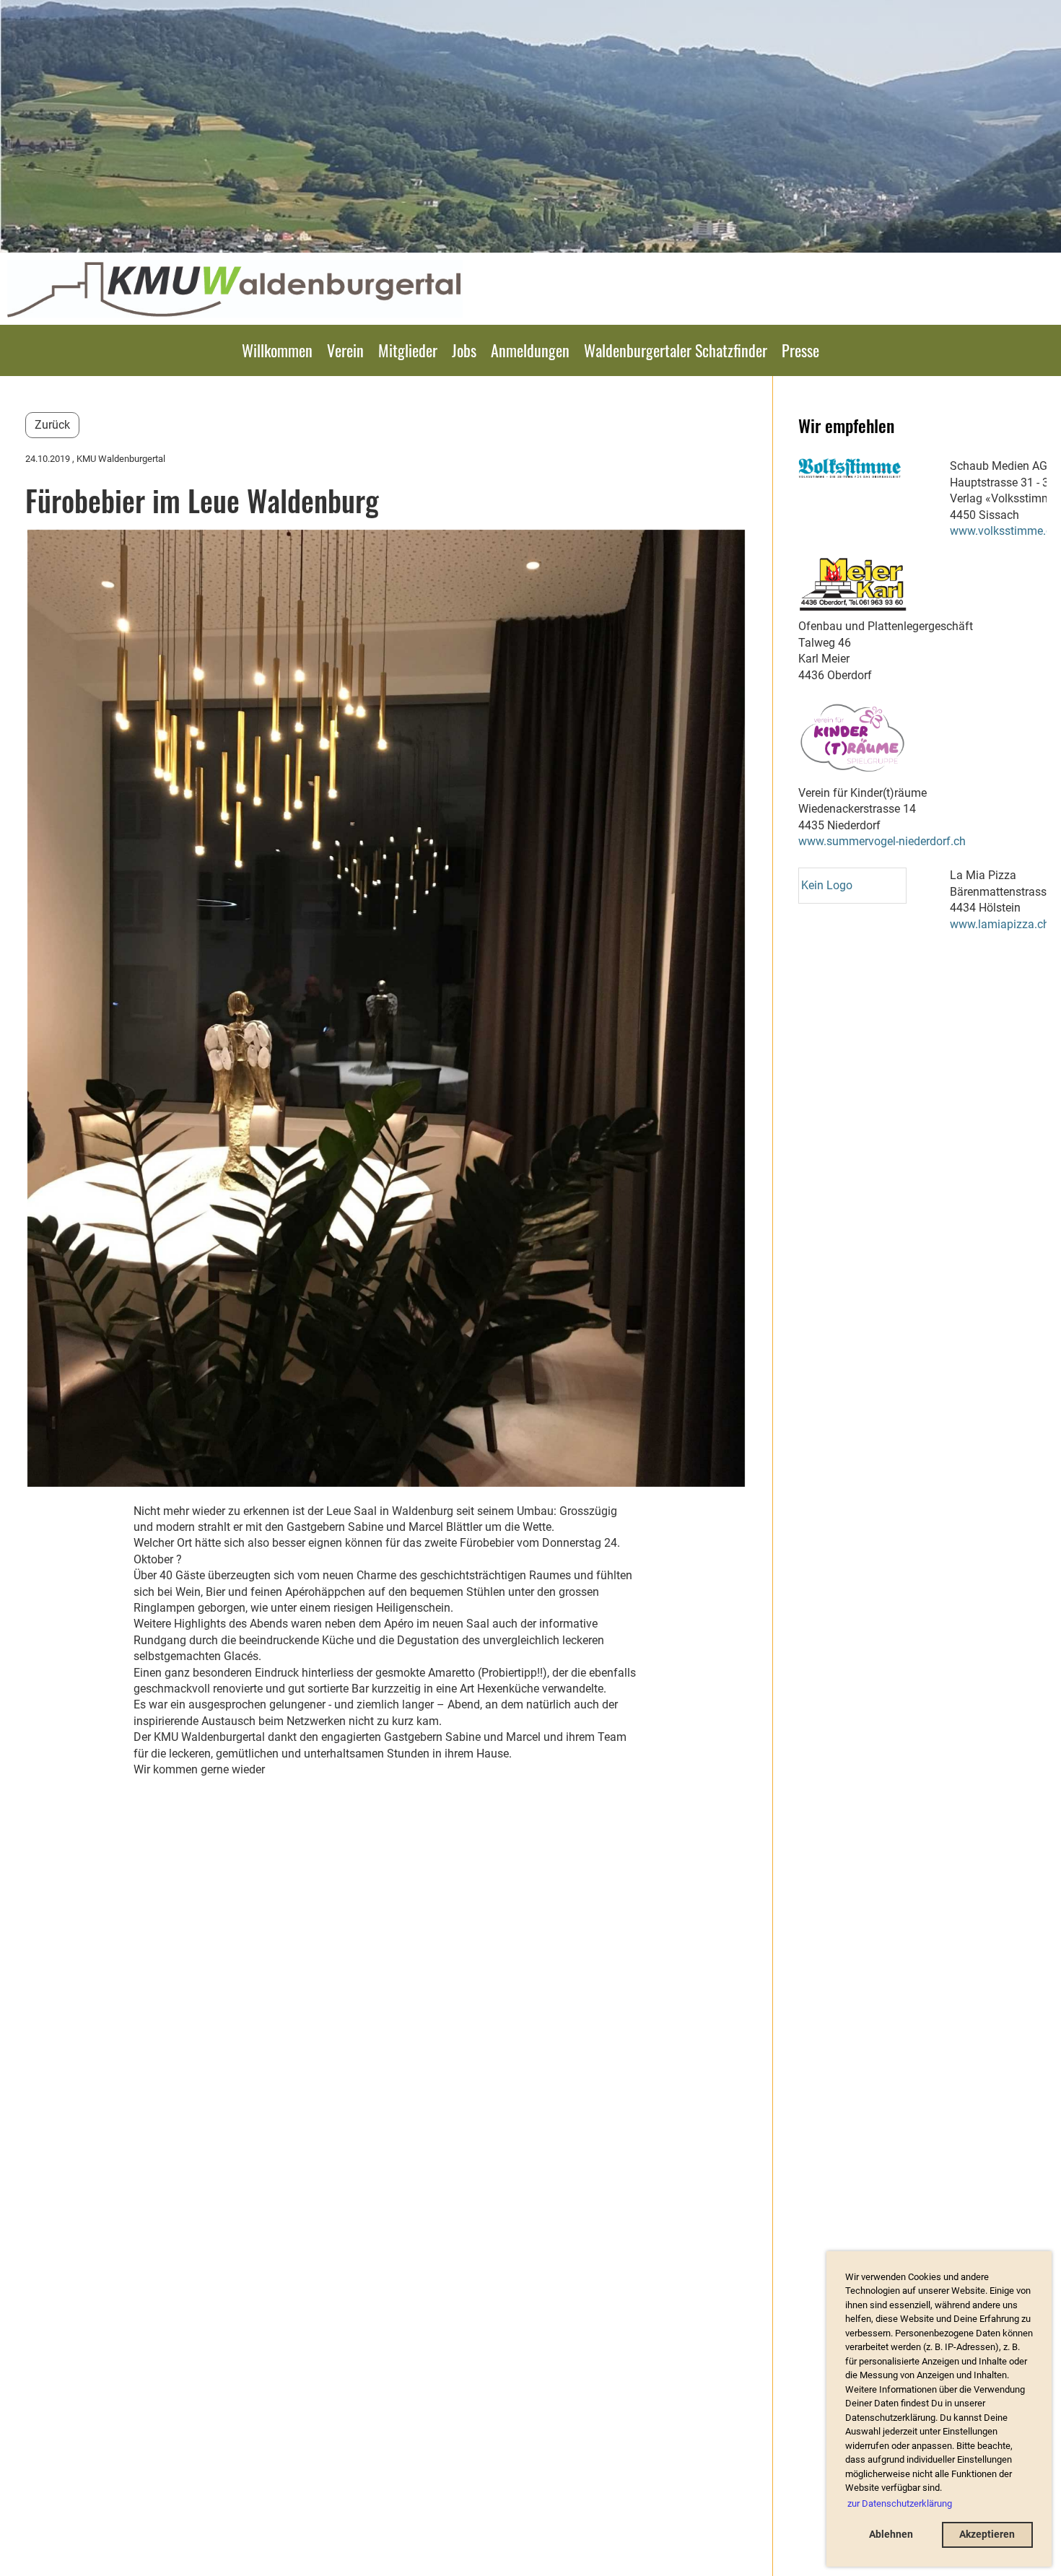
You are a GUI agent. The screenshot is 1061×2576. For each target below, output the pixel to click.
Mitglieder (408, 350)
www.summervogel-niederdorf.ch (882, 841)
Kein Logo (827, 885)
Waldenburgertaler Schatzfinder (676, 350)
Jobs (464, 350)
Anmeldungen (530, 350)
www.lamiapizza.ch (1000, 924)
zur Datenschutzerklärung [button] (900, 2503)
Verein (345, 350)
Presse (800, 350)
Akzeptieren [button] (987, 2534)
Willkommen (277, 350)
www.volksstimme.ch (1004, 531)
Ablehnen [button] (891, 2534)
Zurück (52, 425)
